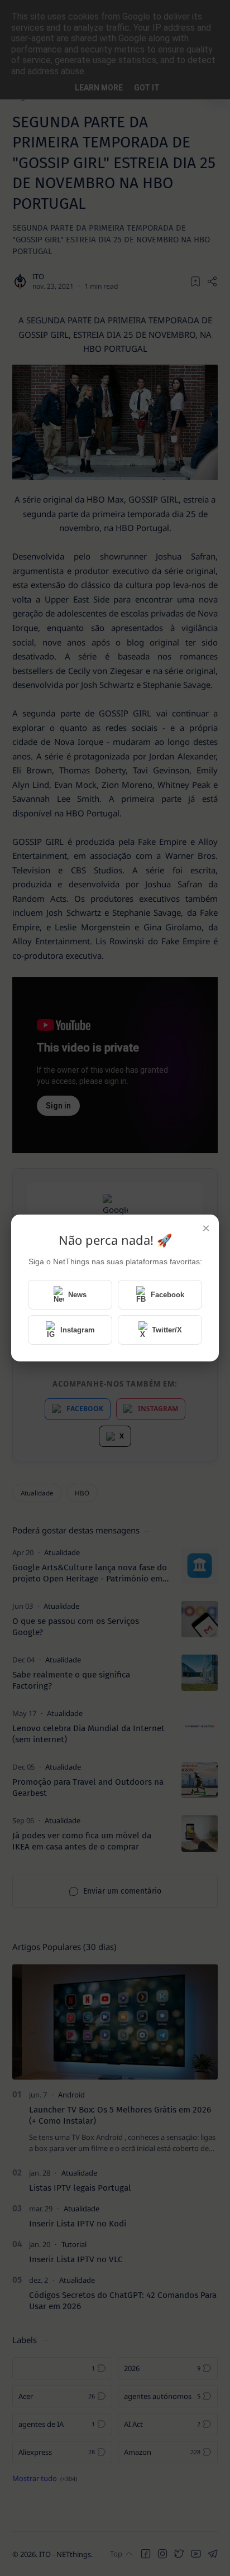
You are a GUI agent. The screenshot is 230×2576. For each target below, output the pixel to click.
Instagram (78, 1330)
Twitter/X (167, 1330)
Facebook (167, 1295)
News (77, 1295)
